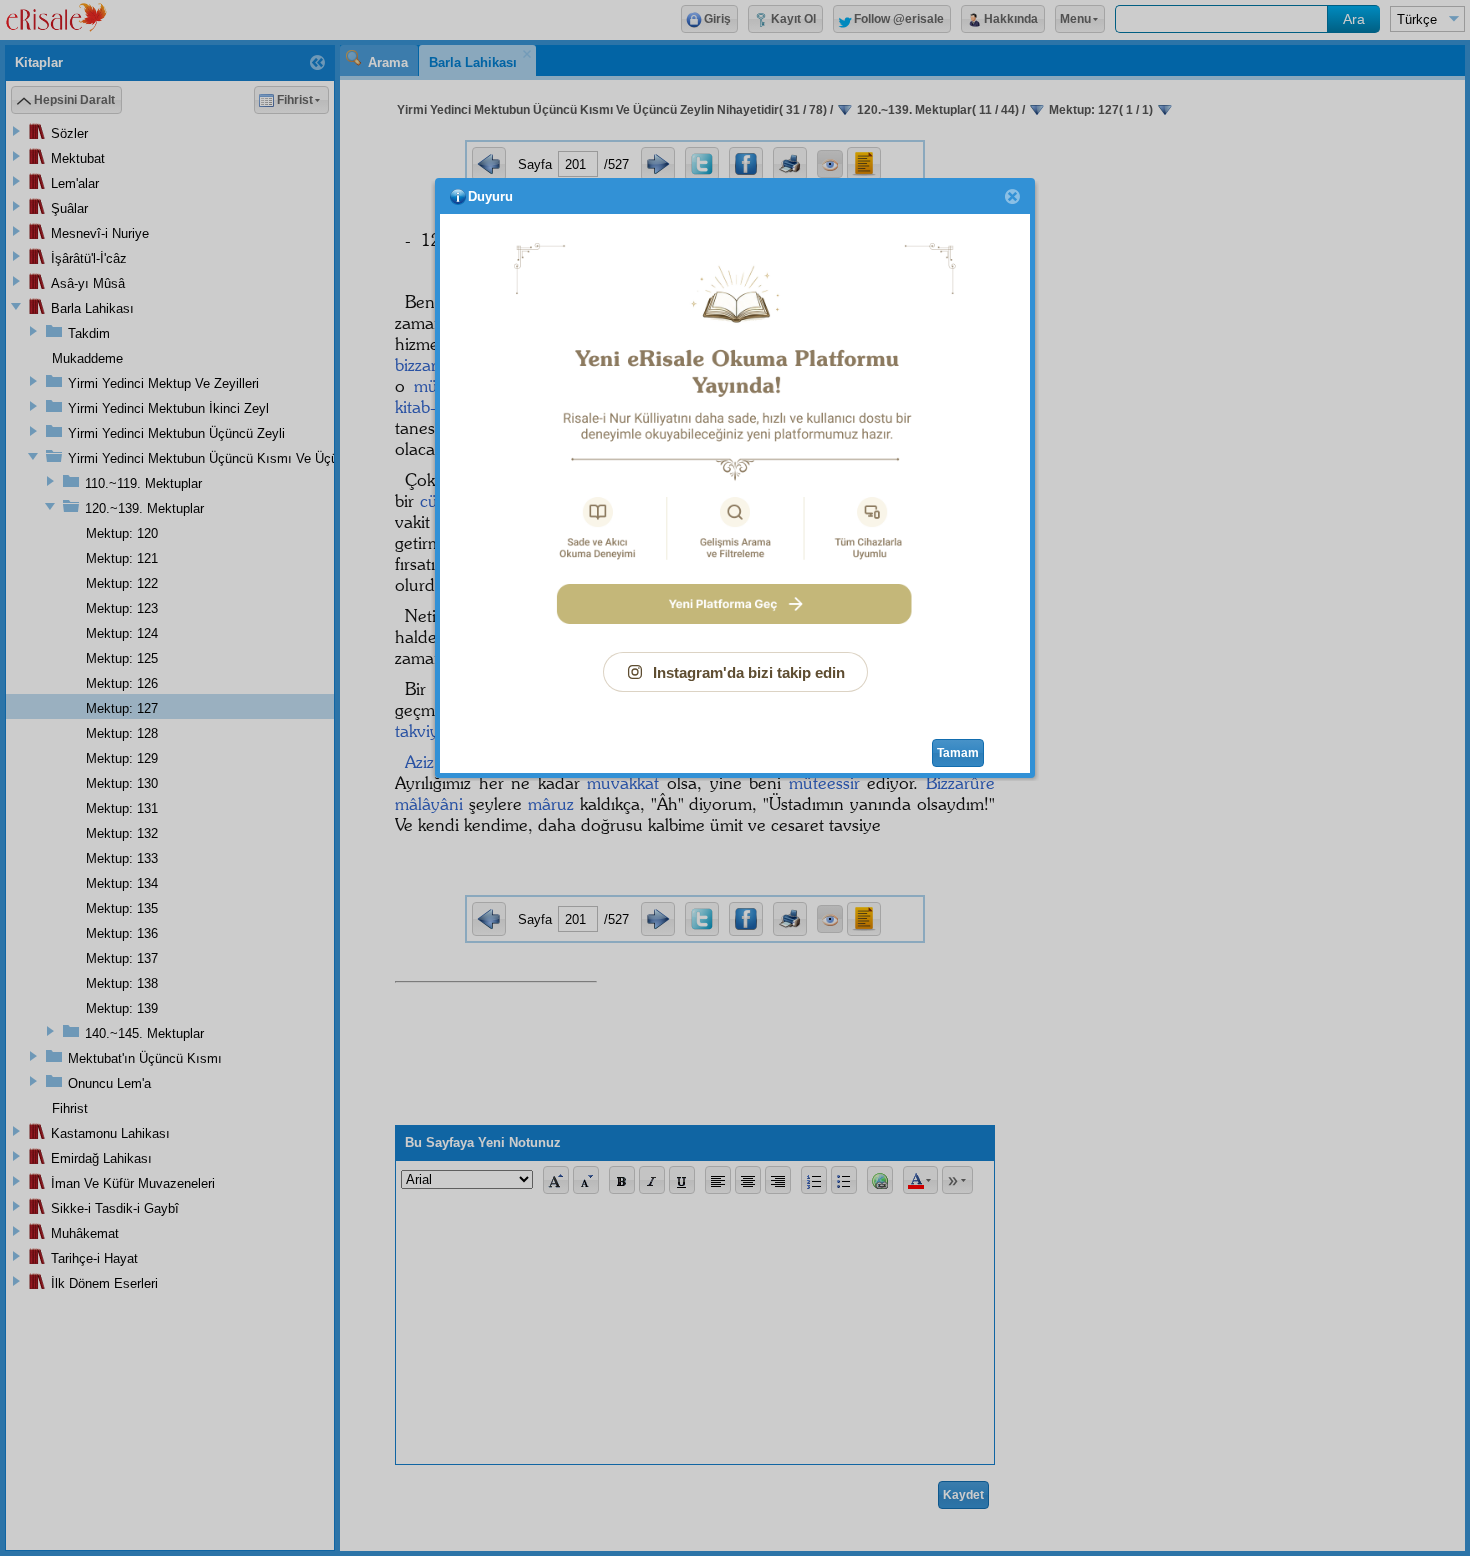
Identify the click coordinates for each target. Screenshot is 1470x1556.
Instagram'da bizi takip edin (749, 672)
